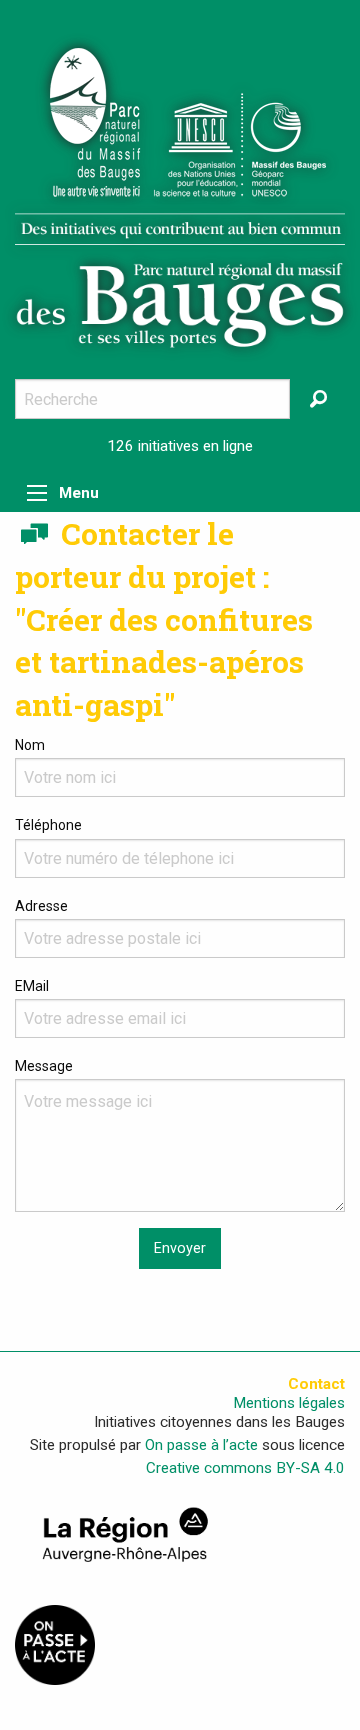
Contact (316, 1384)
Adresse (41, 906)
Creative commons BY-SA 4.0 (245, 1468)
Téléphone (48, 825)
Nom (30, 745)
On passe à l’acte (201, 1445)
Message (44, 1066)
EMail (32, 986)
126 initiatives (153, 446)
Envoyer (180, 1248)
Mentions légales (289, 1403)
